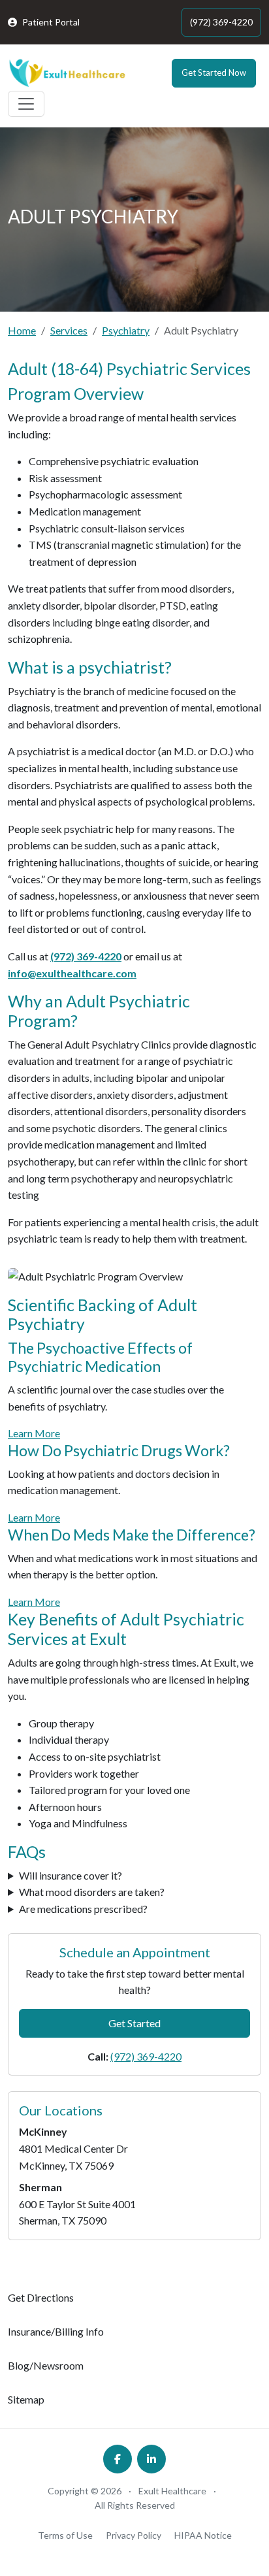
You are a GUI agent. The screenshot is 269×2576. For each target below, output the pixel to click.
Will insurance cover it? (71, 1875)
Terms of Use (65, 2535)
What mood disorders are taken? (92, 1892)
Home (22, 330)
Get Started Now (214, 73)
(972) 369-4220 (221, 22)
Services (69, 330)
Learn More (34, 1433)
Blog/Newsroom (46, 2365)
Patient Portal (51, 22)
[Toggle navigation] (26, 104)
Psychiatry (126, 330)
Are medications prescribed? (83, 1909)
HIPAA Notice (203, 2535)
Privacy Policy (134, 2535)
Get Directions (41, 2297)
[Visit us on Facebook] (118, 2459)
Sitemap (26, 2399)
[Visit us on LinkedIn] (151, 2459)
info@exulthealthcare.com (72, 973)
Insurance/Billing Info (56, 2331)
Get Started (134, 2023)
